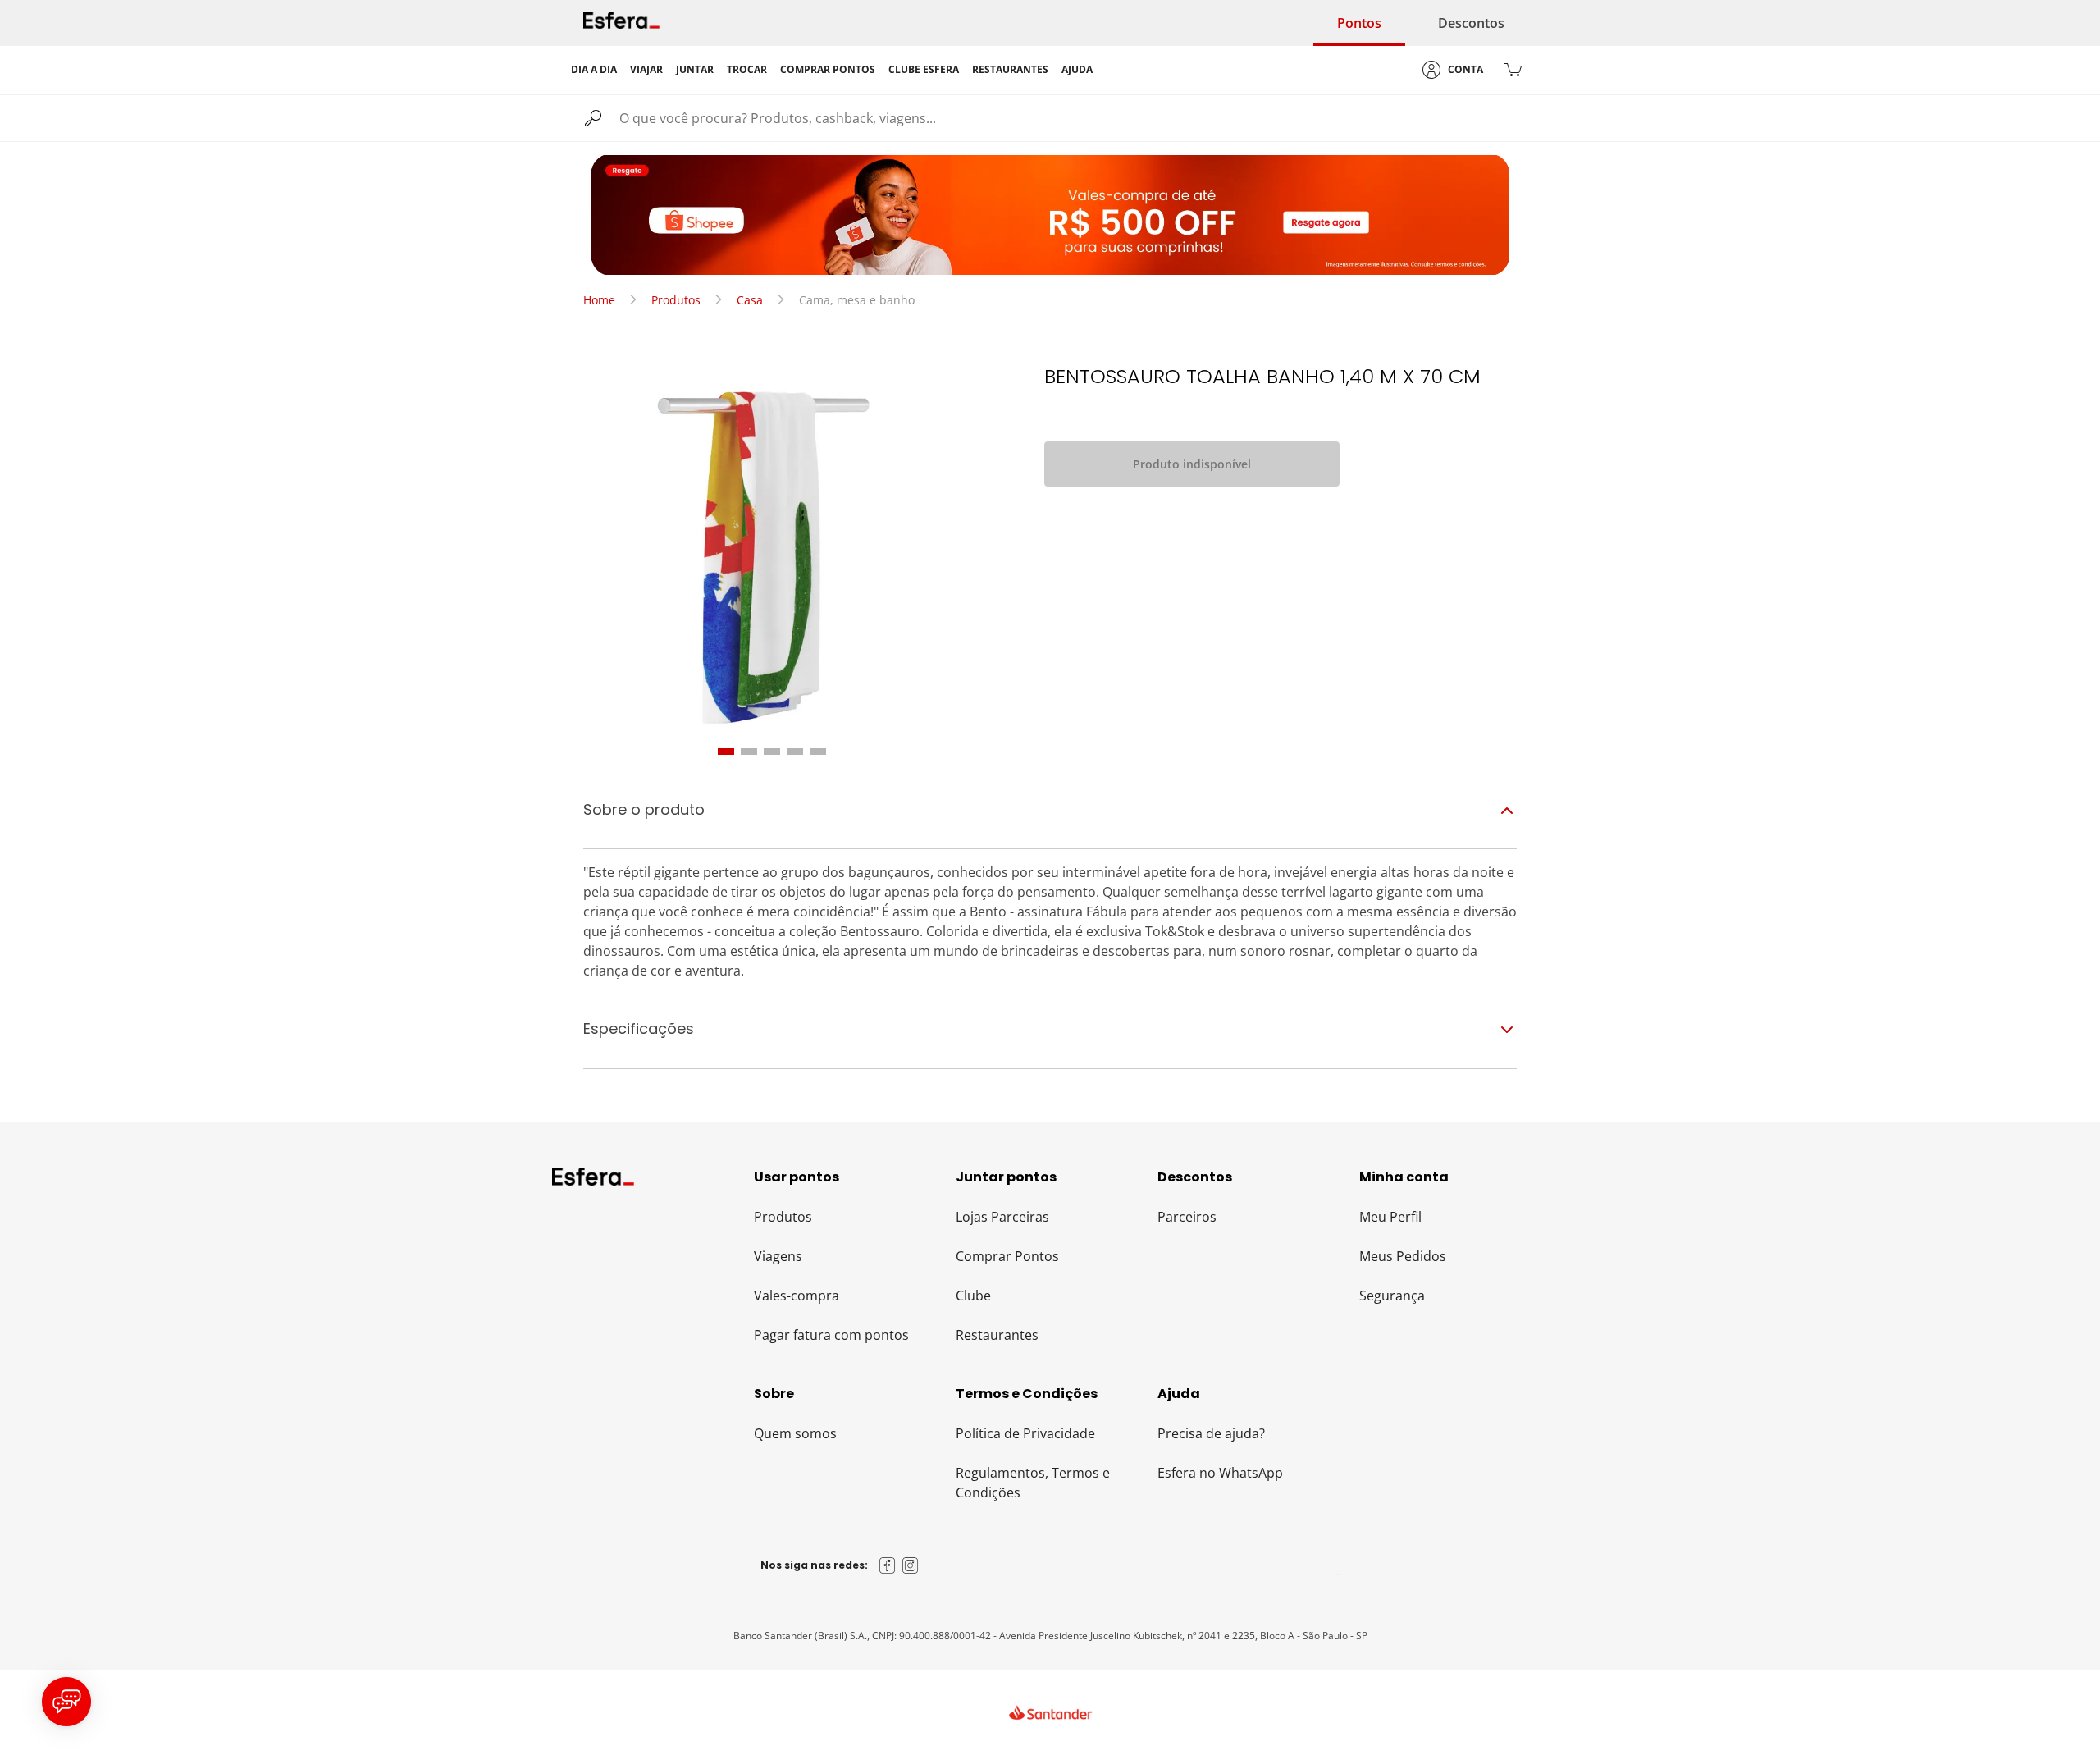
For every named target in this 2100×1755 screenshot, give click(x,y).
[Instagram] (911, 1565)
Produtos (676, 300)
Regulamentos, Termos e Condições (1033, 1483)
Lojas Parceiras (1002, 1217)
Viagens (778, 1256)
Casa (750, 300)
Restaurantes (997, 1335)
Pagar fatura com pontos (831, 1335)
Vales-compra (797, 1296)
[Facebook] (888, 1565)
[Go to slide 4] (795, 752)
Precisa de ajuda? (1211, 1433)
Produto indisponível (1192, 464)
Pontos (1359, 23)
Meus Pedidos (1403, 1256)
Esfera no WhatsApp (1220, 1473)
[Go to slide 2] (749, 752)
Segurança (1392, 1296)
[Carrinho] (1513, 70)
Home (599, 300)
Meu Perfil (1390, 1217)
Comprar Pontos (1007, 1256)
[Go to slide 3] (772, 752)
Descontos (1471, 23)
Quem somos (795, 1433)
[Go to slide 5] (818, 752)
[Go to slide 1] (726, 752)
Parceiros (1187, 1217)
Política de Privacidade (1025, 1433)
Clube (973, 1296)
